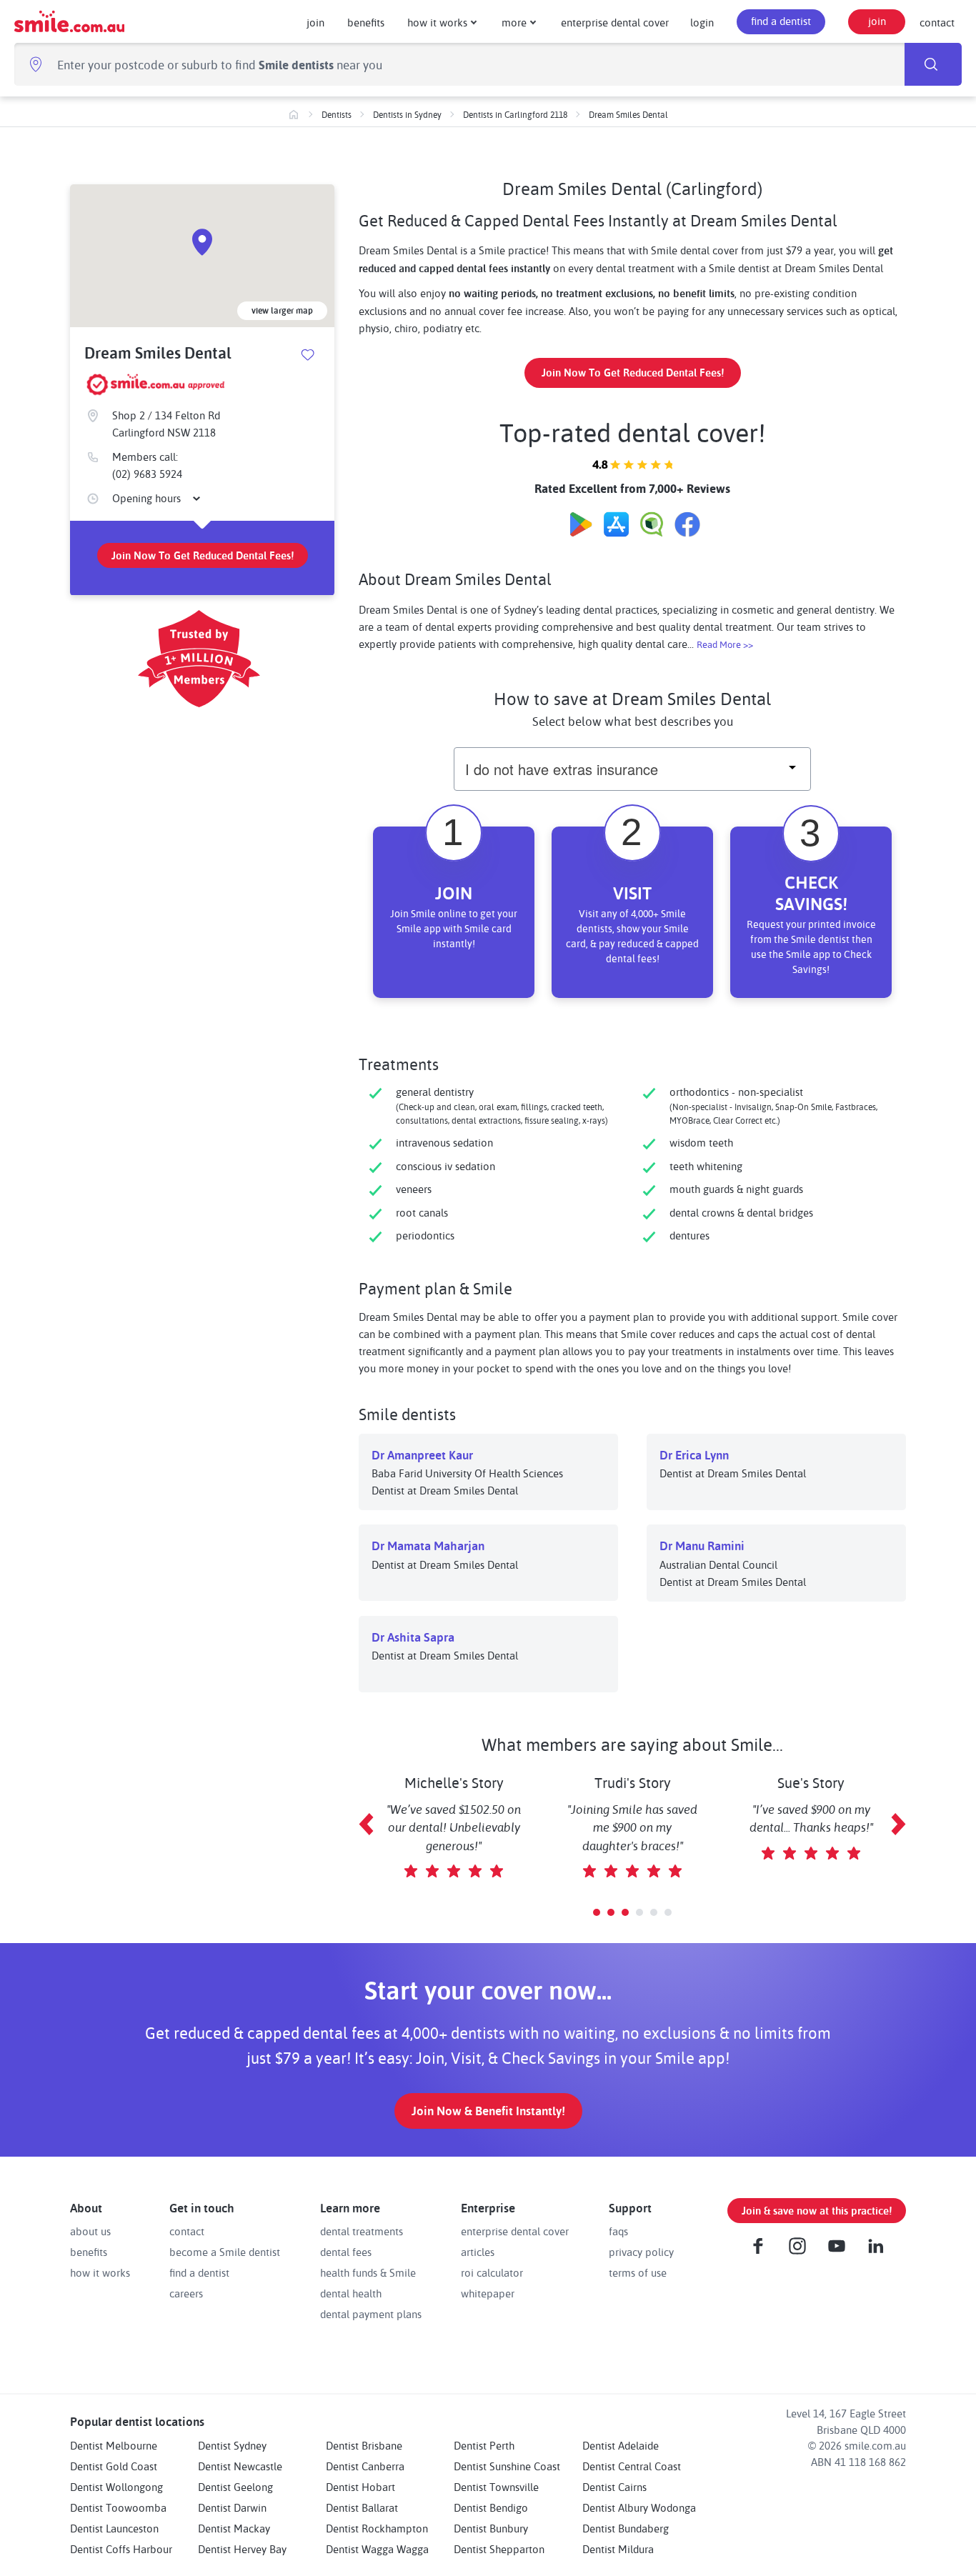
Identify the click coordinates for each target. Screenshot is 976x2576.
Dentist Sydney (232, 2445)
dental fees (346, 2252)
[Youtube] (837, 2246)
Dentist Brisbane (364, 2445)
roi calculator (492, 2272)
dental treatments (362, 2231)
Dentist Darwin (232, 2507)
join (315, 22)
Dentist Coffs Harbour (121, 2549)
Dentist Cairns (614, 2487)
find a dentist (781, 21)
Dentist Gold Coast (114, 2466)
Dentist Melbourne (114, 2445)
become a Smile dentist (225, 2252)
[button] (597, 1912)
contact (937, 22)
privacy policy (641, 2252)
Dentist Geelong (235, 2487)
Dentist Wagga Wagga (377, 2549)
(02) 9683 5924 (147, 474)
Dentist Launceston (114, 2528)
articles (478, 2252)
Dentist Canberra (365, 2466)
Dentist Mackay (234, 2528)
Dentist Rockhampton (377, 2528)
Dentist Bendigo (491, 2507)
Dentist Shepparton (499, 2549)
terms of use (638, 2272)
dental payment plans (371, 2314)
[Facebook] (758, 2246)
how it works (437, 22)
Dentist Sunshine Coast (507, 2466)
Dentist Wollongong (116, 2487)
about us (90, 2231)
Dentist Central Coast (632, 2466)
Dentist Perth (484, 2445)
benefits (366, 22)
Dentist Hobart (360, 2487)
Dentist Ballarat (362, 2507)
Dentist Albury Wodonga (639, 2507)
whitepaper (488, 2293)
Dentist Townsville (496, 2487)
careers (186, 2293)
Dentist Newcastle (240, 2466)
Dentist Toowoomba (118, 2507)
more (514, 22)
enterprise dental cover (615, 22)
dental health (351, 2293)
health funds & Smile (368, 2272)
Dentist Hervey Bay (242, 2549)
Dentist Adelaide (621, 2445)
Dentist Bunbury (491, 2528)
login (702, 22)
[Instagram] (797, 2246)
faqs (618, 2231)
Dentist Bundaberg (626, 2528)
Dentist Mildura (618, 2549)
